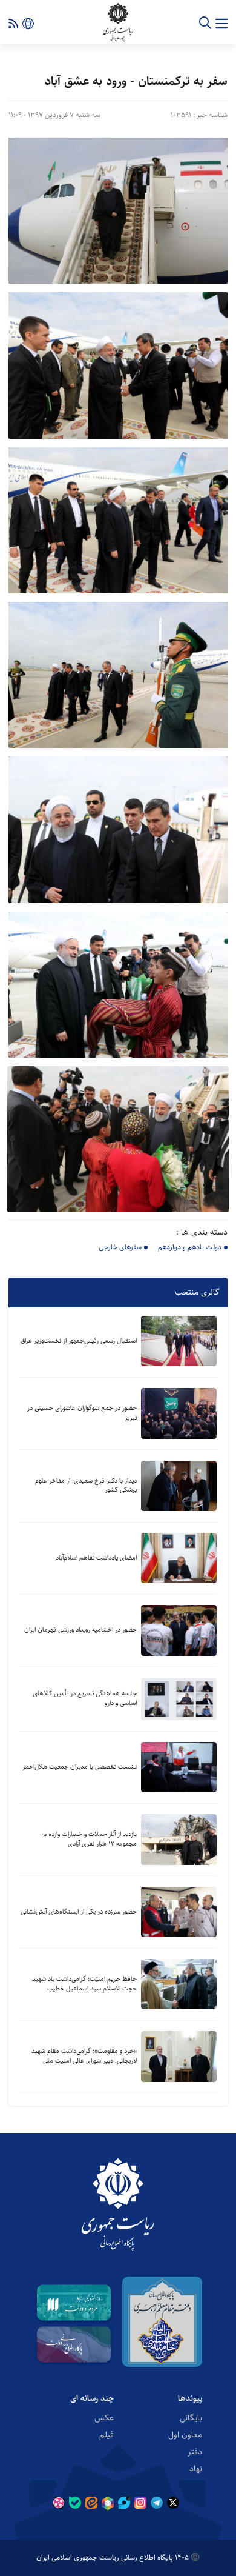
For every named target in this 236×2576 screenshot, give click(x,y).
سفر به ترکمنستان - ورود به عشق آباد (136, 81)
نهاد (196, 2469)
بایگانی (191, 2418)
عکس (104, 2418)
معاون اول (185, 2435)
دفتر (195, 2452)
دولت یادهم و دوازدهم (190, 1247)
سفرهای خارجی (120, 1247)
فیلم (107, 2435)
